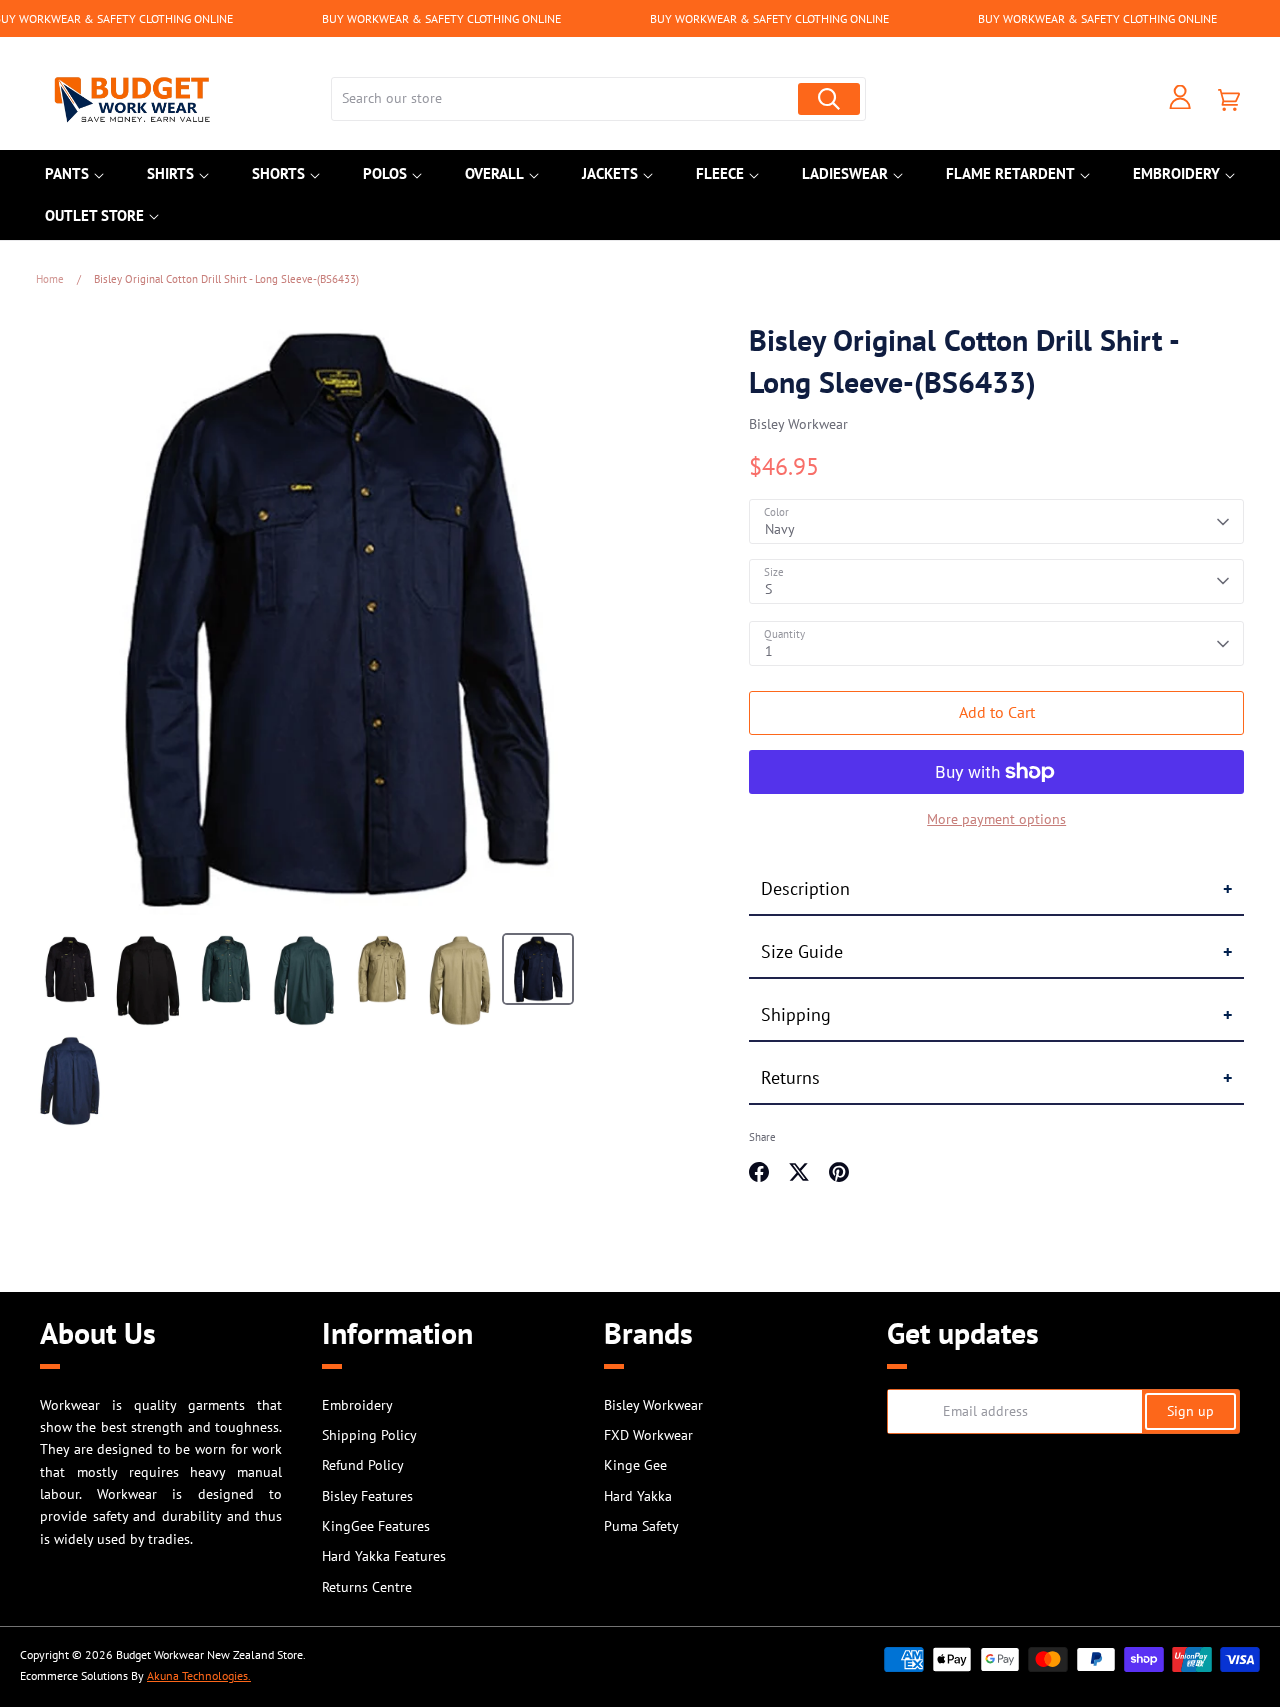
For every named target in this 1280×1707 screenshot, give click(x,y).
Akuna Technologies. (199, 1675)
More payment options (996, 819)
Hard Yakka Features (384, 1556)
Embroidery (1176, 173)
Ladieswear (845, 173)
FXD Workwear (648, 1435)
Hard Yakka (638, 1496)
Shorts (278, 173)
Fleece (720, 173)
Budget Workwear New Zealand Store (209, 1654)
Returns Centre (367, 1587)
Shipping (796, 1014)
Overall (494, 173)
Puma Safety (641, 1526)
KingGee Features (376, 1526)
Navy (780, 529)
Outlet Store (94, 215)
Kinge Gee (635, 1465)
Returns (790, 1077)
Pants (67, 173)
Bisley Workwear (798, 424)
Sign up (1190, 1411)
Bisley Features (367, 1496)
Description (805, 888)
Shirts (170, 173)
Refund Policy (363, 1465)
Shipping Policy (369, 1435)
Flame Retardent (1010, 173)
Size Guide (802, 951)
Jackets (610, 173)
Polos (385, 173)
